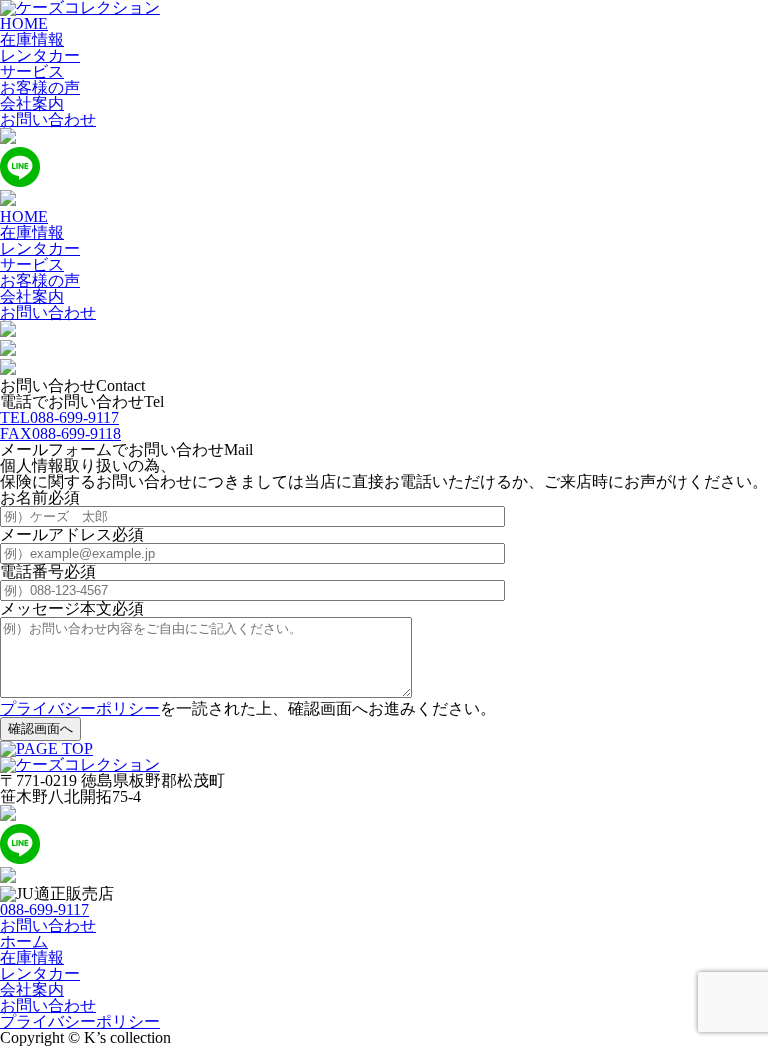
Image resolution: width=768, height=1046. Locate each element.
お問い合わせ (48, 119)
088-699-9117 (44, 909)
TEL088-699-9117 (59, 417)
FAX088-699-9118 (60, 433)
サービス (32, 71)
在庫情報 (32, 39)
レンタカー (40, 55)
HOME (24, 23)
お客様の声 (40, 87)
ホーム (24, 941)
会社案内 (32, 103)
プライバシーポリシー (80, 708)
